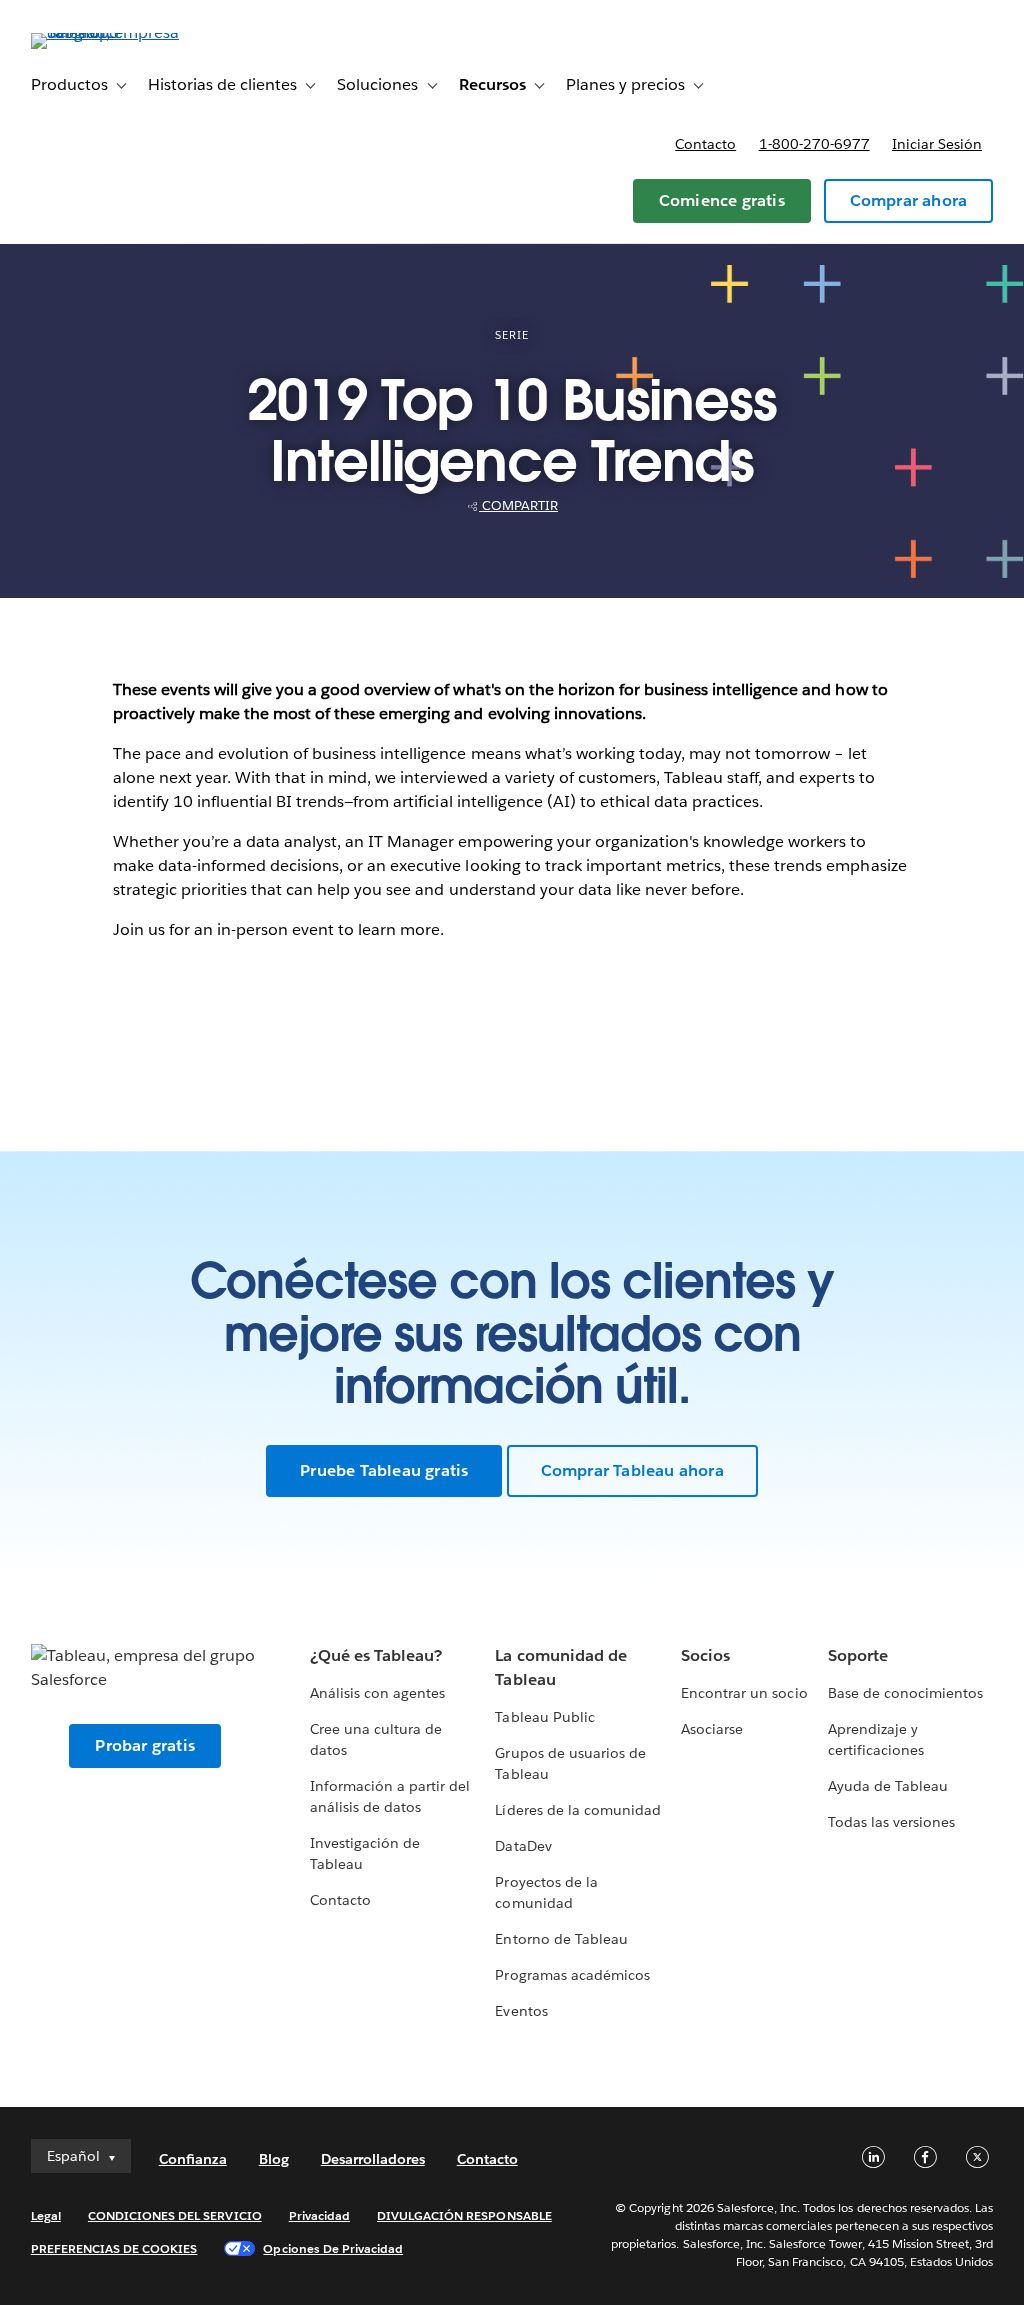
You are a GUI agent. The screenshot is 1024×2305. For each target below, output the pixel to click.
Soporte (858, 1655)
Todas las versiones (891, 1822)
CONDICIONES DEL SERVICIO (175, 2215)
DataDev (523, 1846)
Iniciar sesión (937, 144)
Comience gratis (722, 200)
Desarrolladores (373, 2159)
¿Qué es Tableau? (376, 1655)
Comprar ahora (909, 200)
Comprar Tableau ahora (632, 1470)
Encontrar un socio (744, 1693)
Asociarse (712, 1729)
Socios (705, 1655)
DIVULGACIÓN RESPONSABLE (464, 2215)
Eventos (521, 2011)
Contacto (705, 144)
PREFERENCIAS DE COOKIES (114, 2248)
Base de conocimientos (905, 1693)
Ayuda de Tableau (888, 1786)
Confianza (193, 2159)
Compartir (518, 505)
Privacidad (319, 2215)
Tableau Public (544, 1717)
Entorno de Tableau (561, 1939)
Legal (46, 2215)
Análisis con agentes (377, 1693)
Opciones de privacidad (333, 2248)
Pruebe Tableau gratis (384, 1470)
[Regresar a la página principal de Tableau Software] (106, 32)
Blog (274, 2159)
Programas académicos (572, 1975)
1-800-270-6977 (814, 144)
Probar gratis (145, 1745)
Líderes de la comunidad (577, 1810)
